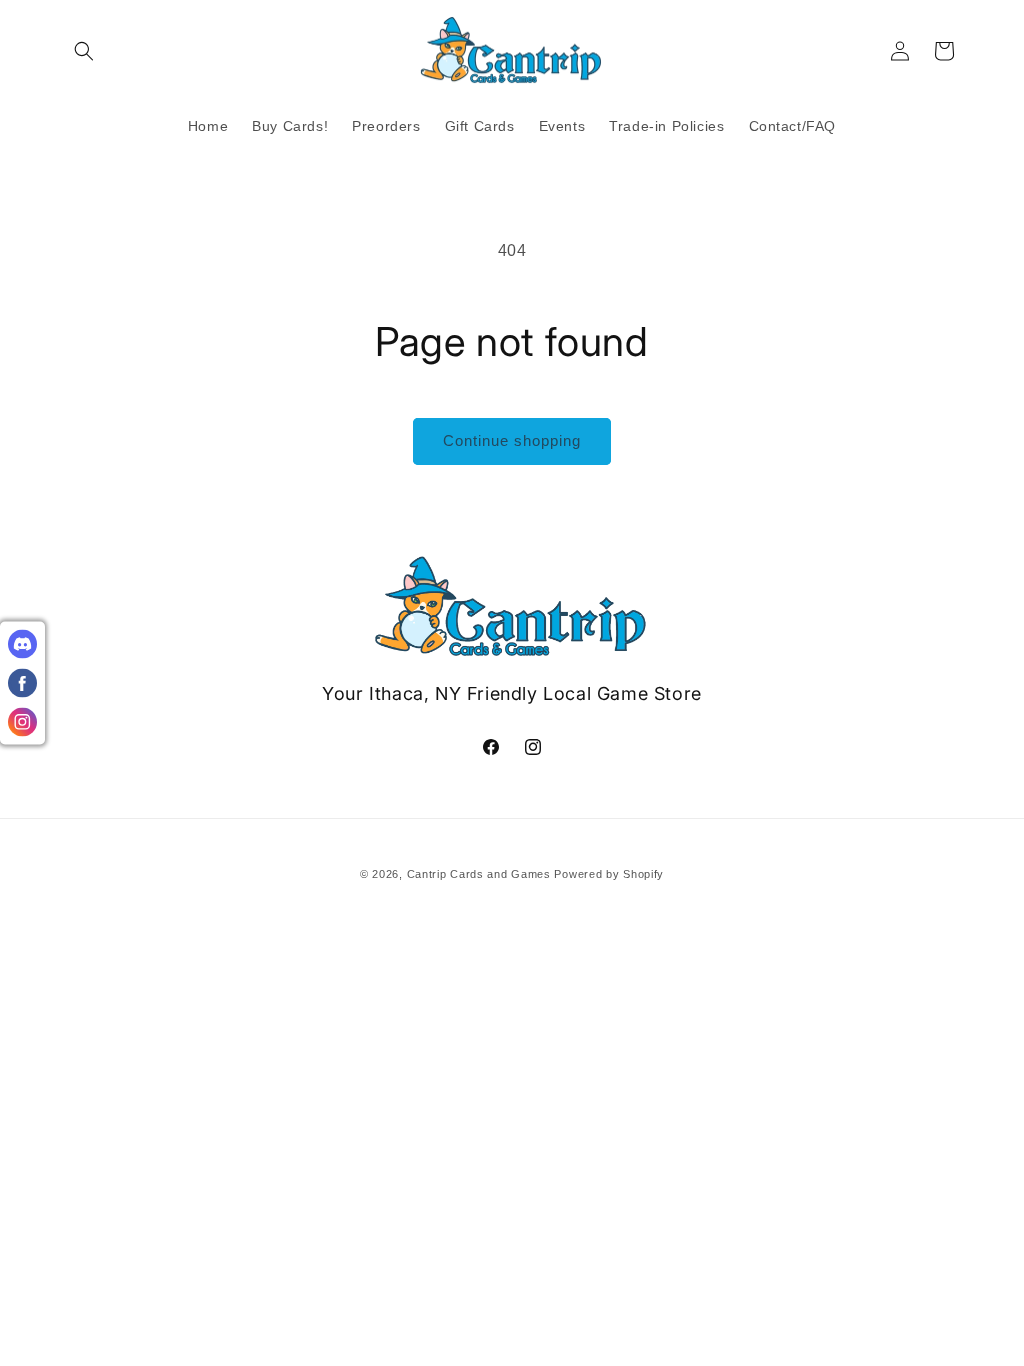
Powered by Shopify (609, 874)
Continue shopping (512, 440)
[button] (84, 51)
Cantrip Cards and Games (479, 874)
